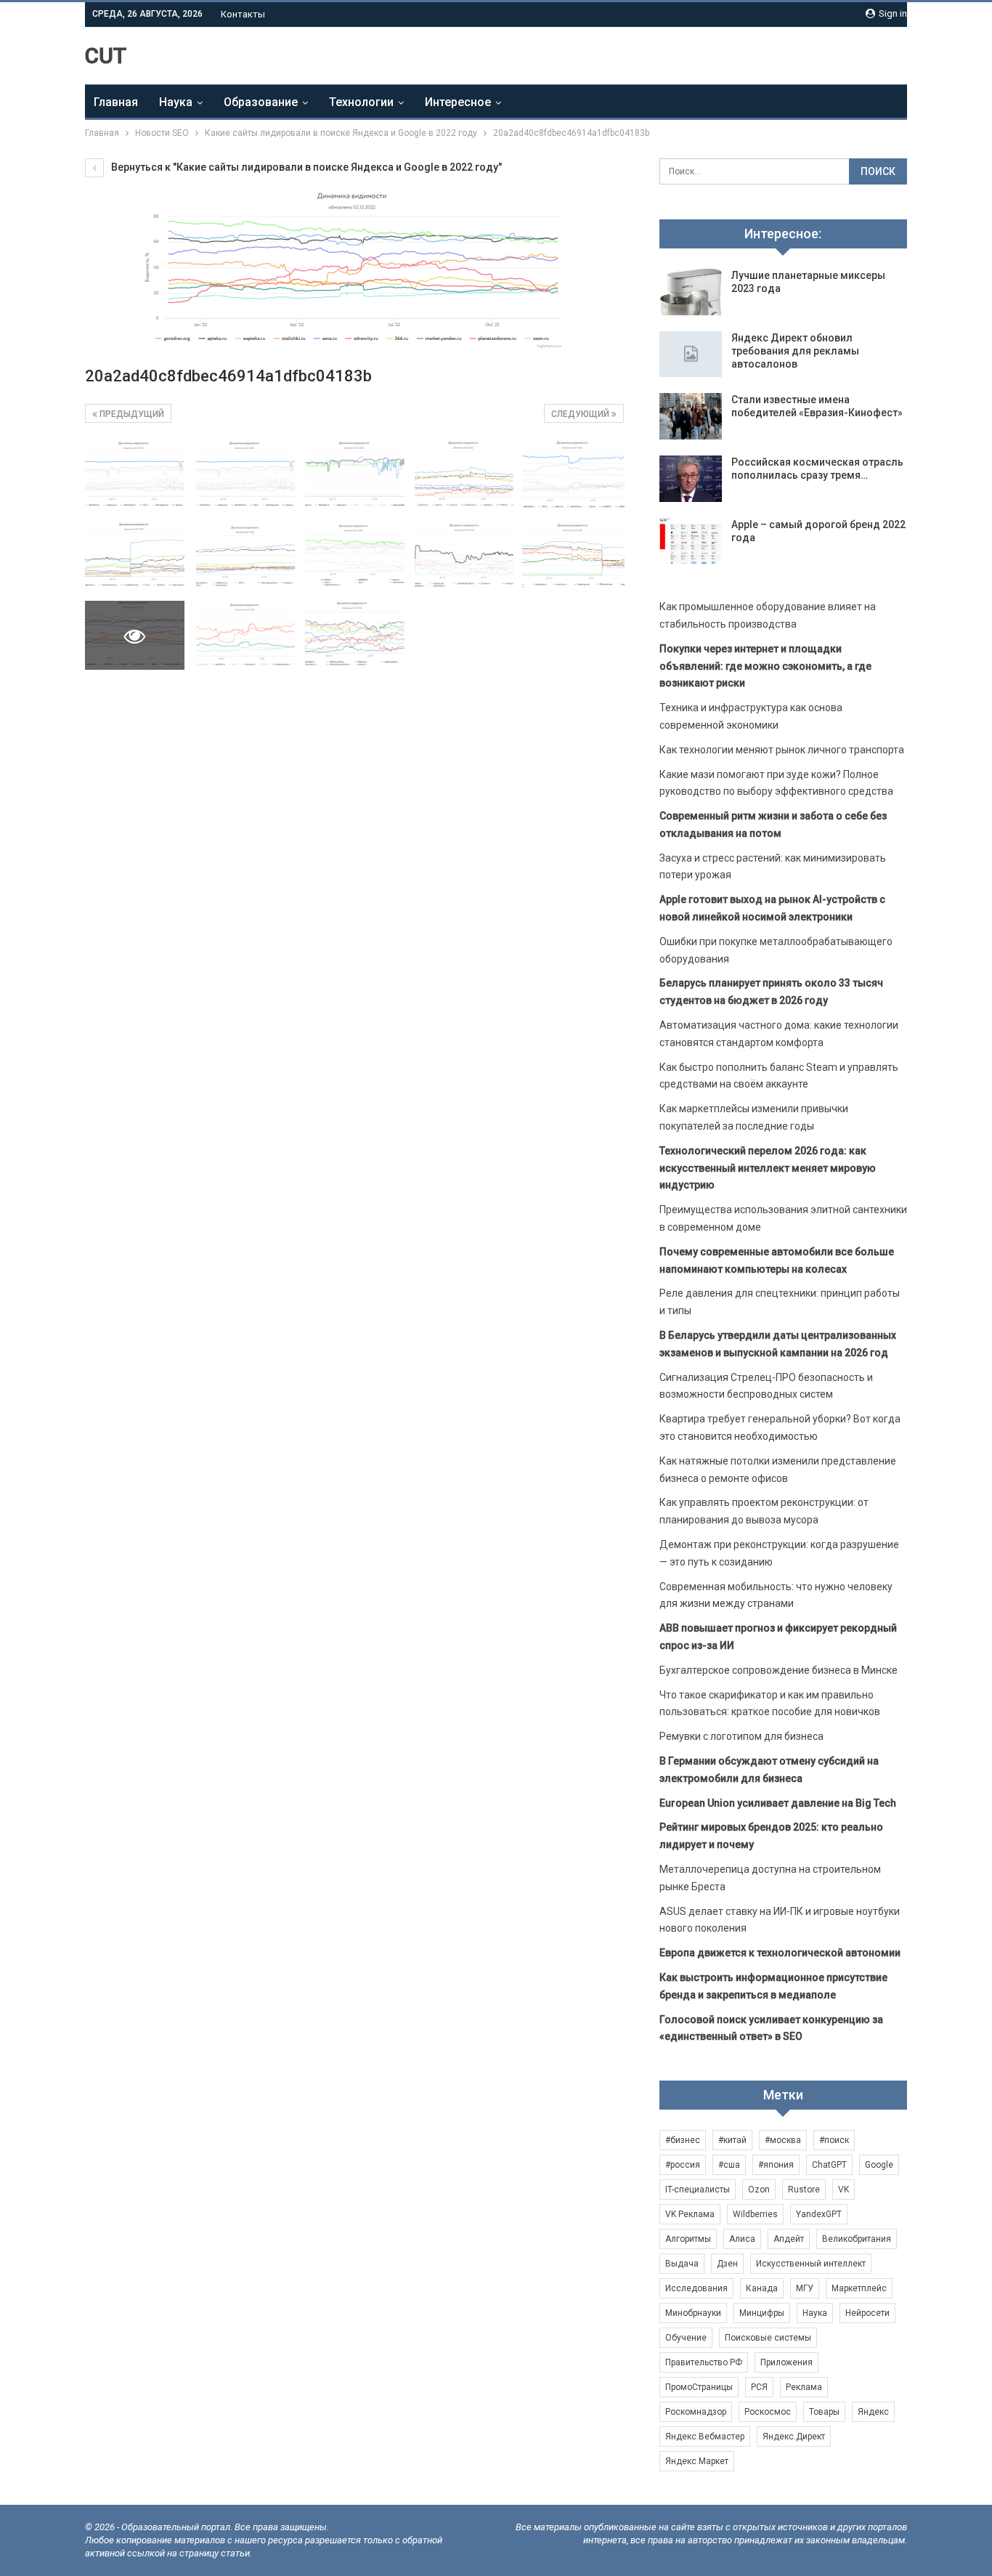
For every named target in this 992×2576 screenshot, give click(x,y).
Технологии (361, 102)
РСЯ (759, 2387)
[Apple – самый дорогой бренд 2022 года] (691, 541)
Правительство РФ (704, 2362)
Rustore (804, 2190)
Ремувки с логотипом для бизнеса (741, 1736)
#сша (729, 2165)
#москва (783, 2140)
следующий (581, 414)
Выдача (682, 2264)
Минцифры (762, 2313)
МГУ (805, 2288)
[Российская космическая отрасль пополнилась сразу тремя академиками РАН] (691, 479)
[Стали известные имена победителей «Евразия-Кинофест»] (691, 416)
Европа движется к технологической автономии (780, 1953)
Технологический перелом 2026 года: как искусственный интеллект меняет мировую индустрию (768, 1168)
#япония (776, 2165)
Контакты (243, 14)
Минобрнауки (693, 2313)
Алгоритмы (688, 2239)
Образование (261, 102)
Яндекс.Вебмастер (705, 2437)
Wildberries (755, 2214)
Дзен (727, 2264)
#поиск (834, 2140)
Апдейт (789, 2239)
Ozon (759, 2190)
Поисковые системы (768, 2338)
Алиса (742, 2239)
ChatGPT (829, 2165)
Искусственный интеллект (811, 2264)
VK (843, 2190)
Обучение (686, 2338)
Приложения (786, 2362)
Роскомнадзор (696, 2412)
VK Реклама (690, 2214)
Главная (116, 102)
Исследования (696, 2288)
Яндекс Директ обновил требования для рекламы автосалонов (795, 351)
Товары (824, 2412)
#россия (683, 2165)
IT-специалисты (698, 2190)
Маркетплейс (859, 2288)
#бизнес (683, 2140)
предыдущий (131, 414)
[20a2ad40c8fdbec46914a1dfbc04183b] (135, 475)
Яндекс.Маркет (697, 2461)
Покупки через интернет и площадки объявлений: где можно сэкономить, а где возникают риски (765, 666)
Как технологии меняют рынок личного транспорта (782, 750)
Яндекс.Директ (794, 2437)
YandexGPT (819, 2214)
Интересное (458, 102)
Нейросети (867, 2313)
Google (879, 2165)
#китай (732, 2140)
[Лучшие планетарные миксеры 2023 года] (691, 292)
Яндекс (873, 2412)
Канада (762, 2288)
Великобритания (857, 2239)
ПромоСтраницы (699, 2387)
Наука (176, 102)
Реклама (804, 2387)
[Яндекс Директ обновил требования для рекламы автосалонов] (691, 355)
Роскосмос (768, 2412)
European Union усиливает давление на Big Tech (778, 1803)
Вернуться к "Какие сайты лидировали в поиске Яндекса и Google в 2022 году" (305, 167)
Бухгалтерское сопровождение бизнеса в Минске (778, 1670)
